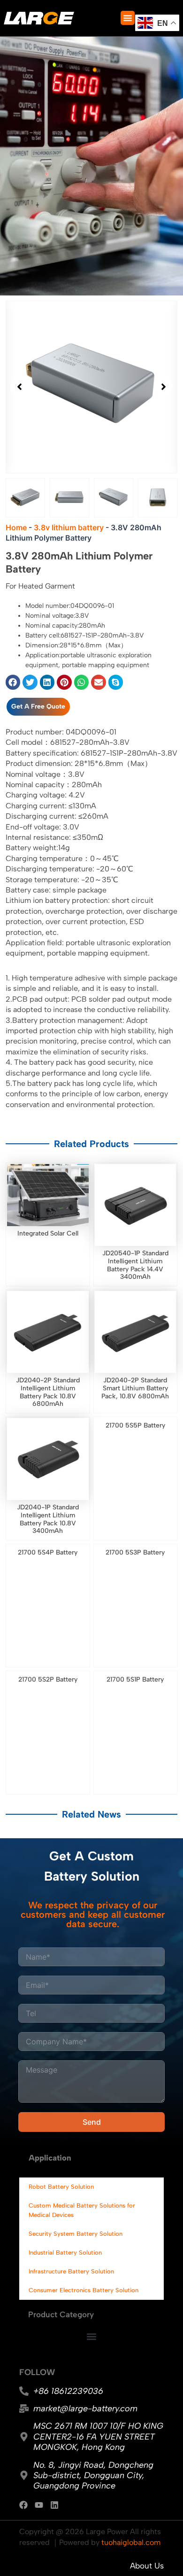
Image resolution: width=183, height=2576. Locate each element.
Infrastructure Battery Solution (71, 2271)
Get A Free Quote (38, 706)
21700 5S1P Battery (135, 1679)
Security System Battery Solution (76, 2234)
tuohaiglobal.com (131, 2542)
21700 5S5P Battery (135, 1425)
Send (92, 2122)
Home (16, 527)
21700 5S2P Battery (48, 1679)
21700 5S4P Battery (48, 1552)
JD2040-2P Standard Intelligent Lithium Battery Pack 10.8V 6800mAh (48, 1392)
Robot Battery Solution (61, 2187)
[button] (128, 18)
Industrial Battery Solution (65, 2253)
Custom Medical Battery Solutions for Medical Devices (82, 2210)
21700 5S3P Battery (135, 1552)
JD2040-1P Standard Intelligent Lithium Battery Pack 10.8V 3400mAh (48, 1519)
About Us (147, 2566)
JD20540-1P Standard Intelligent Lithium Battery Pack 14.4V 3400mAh (135, 1265)
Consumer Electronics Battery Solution (84, 2290)
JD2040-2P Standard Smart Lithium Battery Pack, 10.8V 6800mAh (135, 1388)
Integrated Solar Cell (48, 1233)
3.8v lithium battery (69, 527)
